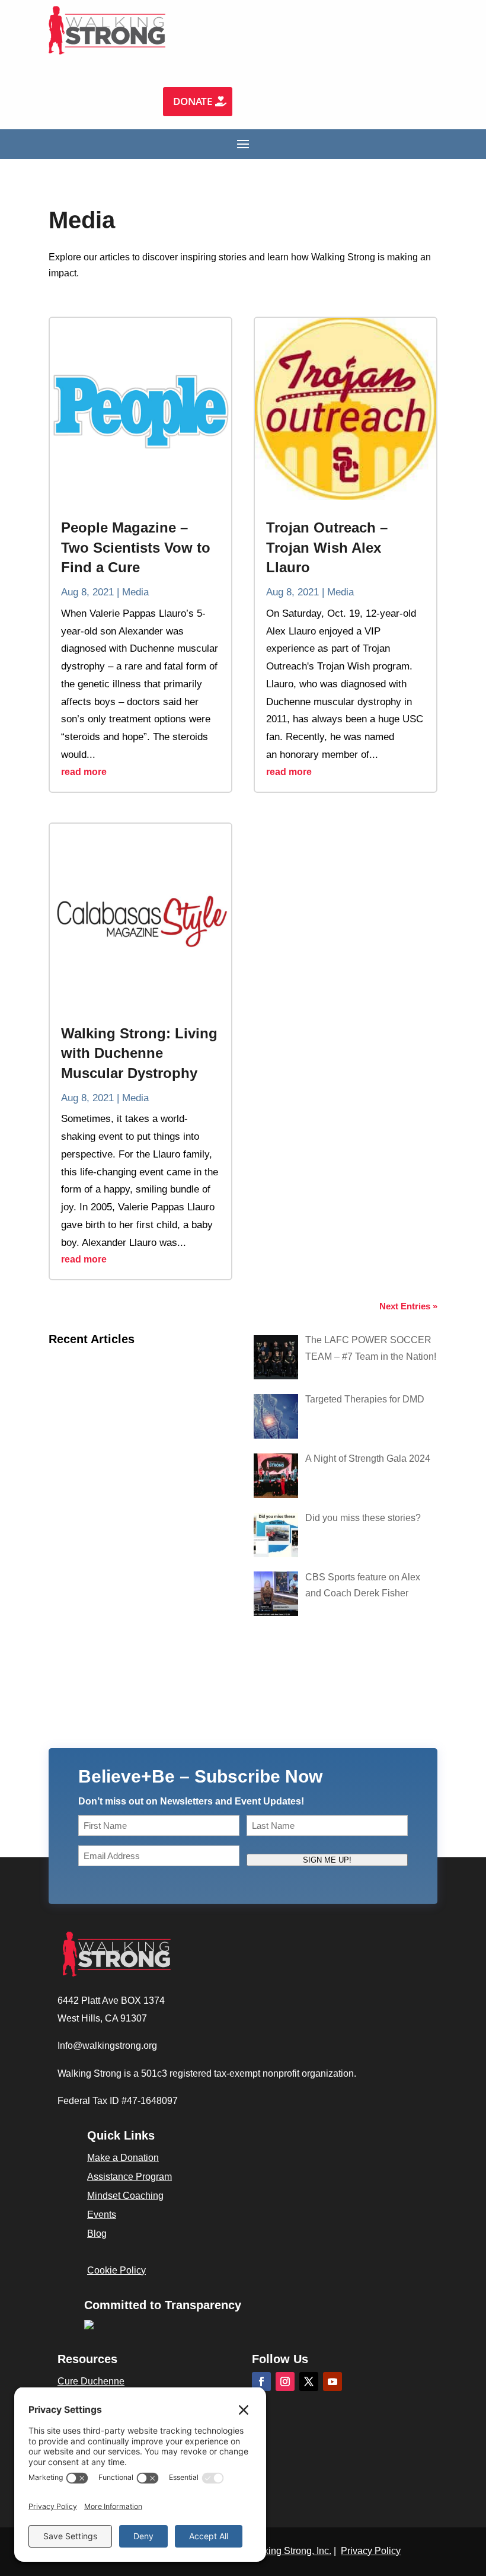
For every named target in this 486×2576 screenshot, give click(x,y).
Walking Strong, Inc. (290, 2551)
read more (84, 772)
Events (102, 2215)
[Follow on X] (309, 2381)
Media (135, 592)
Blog (97, 2234)
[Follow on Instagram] (285, 2381)
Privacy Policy (371, 2551)
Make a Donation (123, 2158)
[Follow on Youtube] (332, 2381)
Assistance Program (130, 2177)
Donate (193, 101)
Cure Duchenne (91, 2381)
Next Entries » (408, 1306)
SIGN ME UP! (327, 1860)
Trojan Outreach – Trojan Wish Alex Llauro (327, 547)
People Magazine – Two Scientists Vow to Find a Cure (136, 547)
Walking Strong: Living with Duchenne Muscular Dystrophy (139, 1053)
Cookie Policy (116, 2270)
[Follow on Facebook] (261, 2381)
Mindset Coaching (125, 2196)
